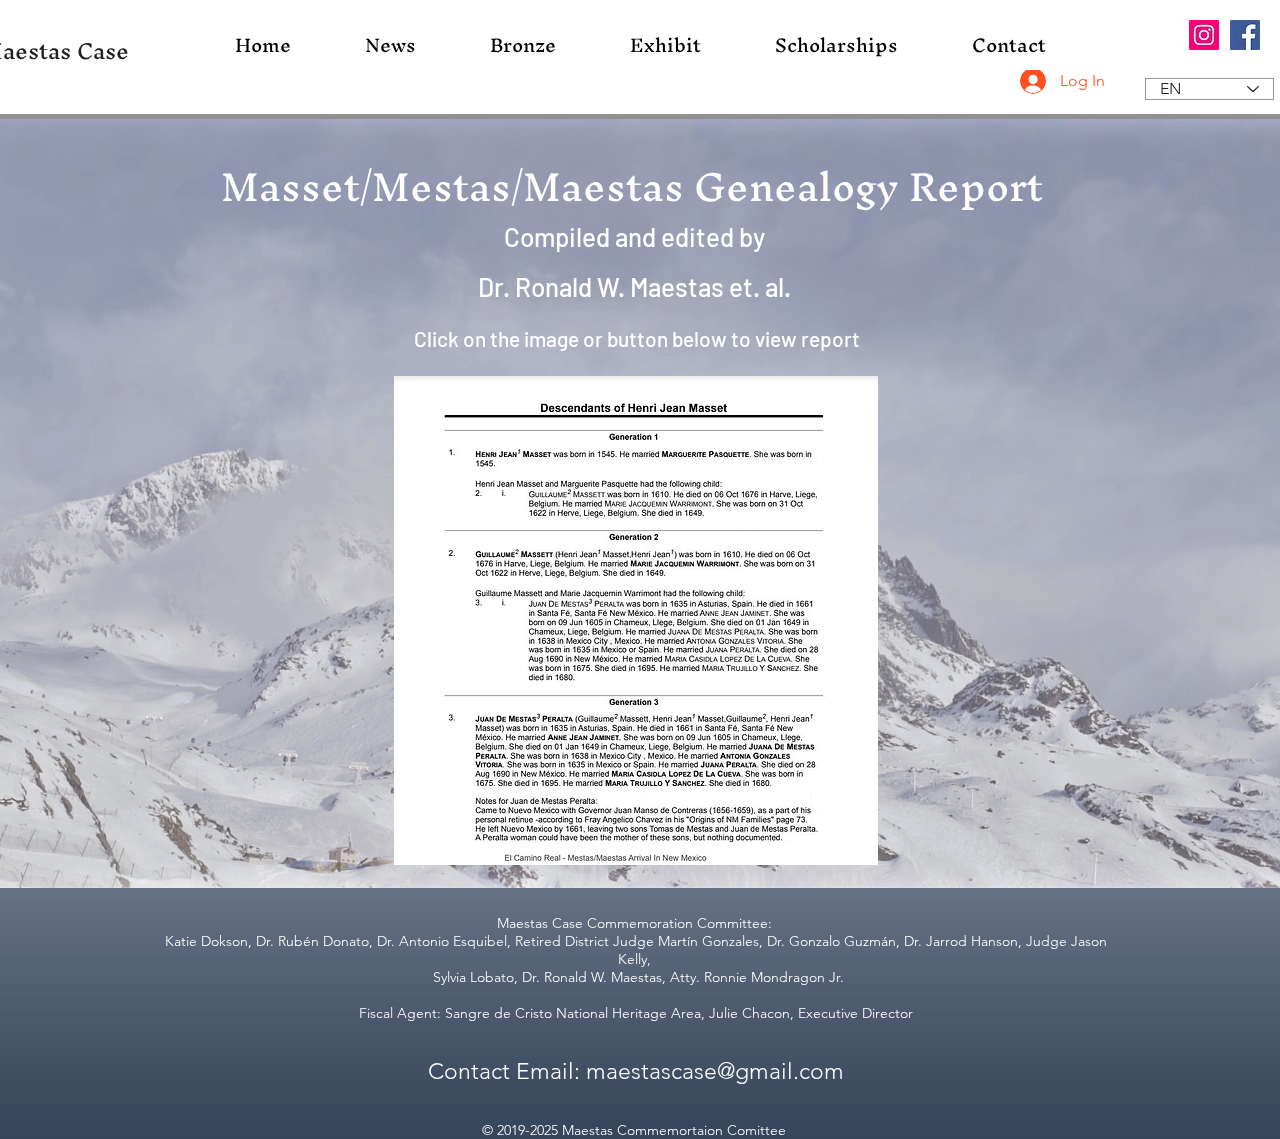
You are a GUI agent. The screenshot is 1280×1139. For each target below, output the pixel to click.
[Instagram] (1204, 35)
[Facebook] (1245, 35)
